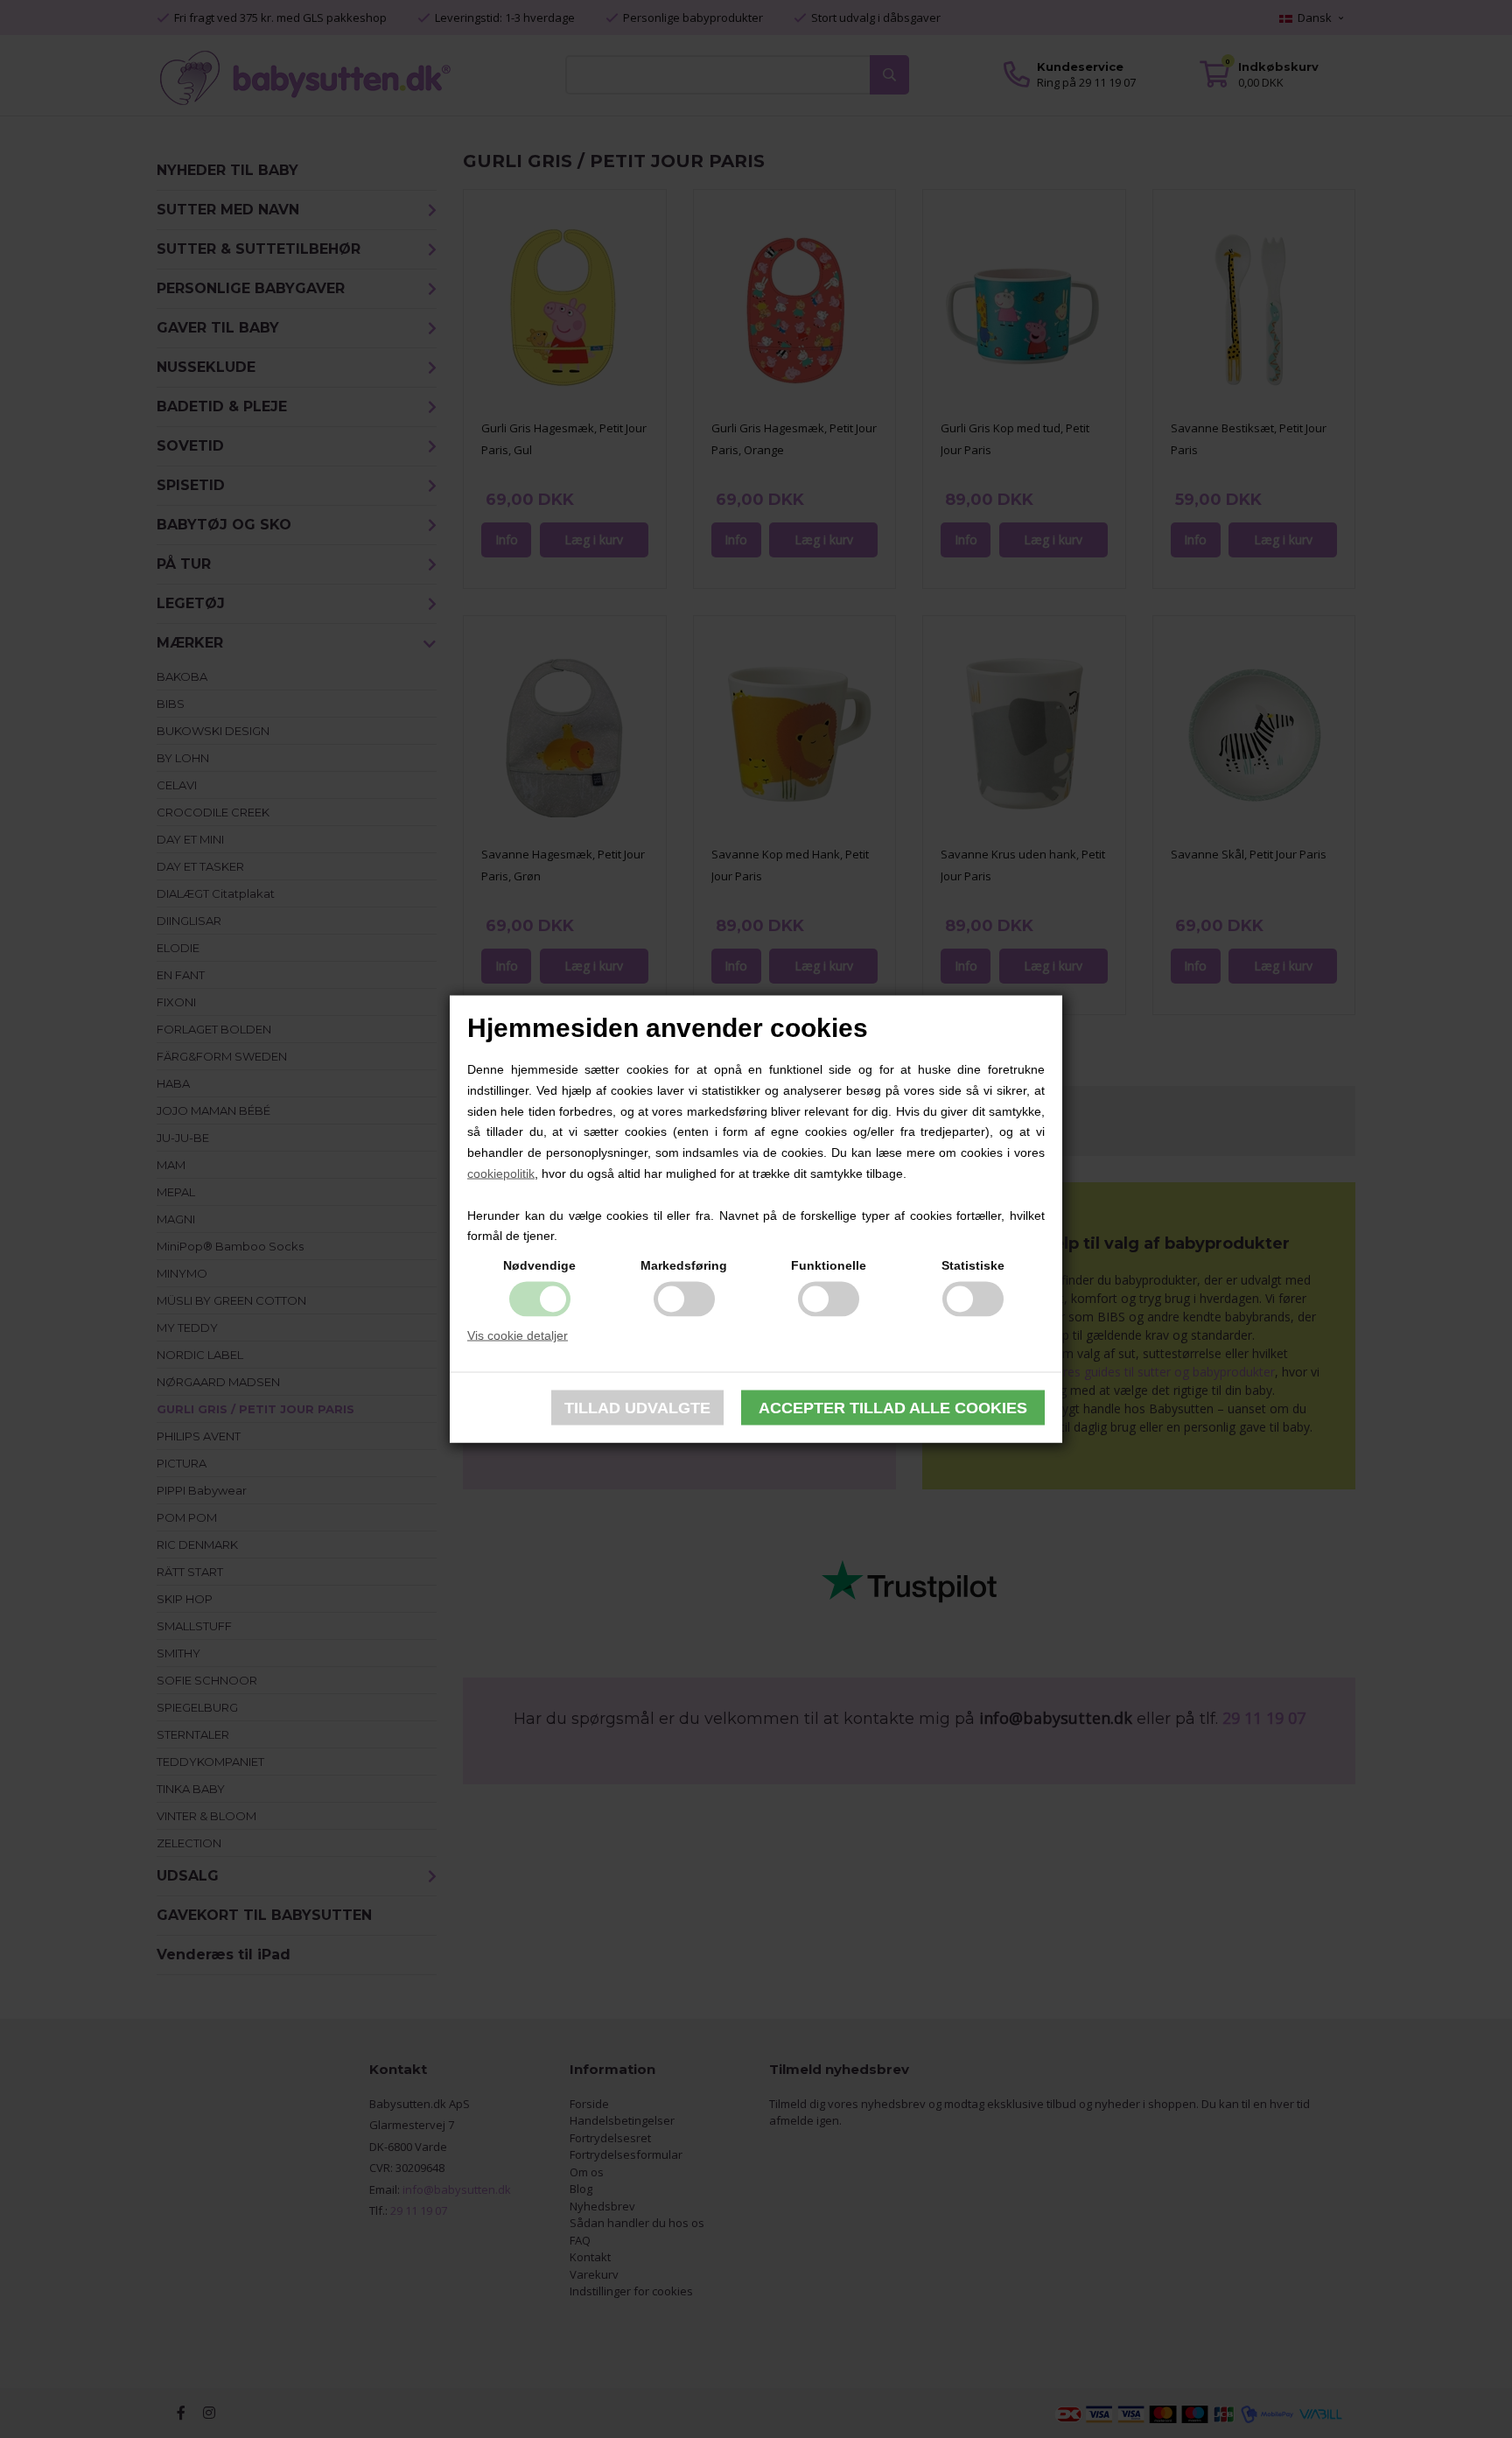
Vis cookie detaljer (518, 1335)
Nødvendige (539, 1265)
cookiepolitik (501, 1173)
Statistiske (973, 1265)
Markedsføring (684, 1265)
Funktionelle (829, 1265)
